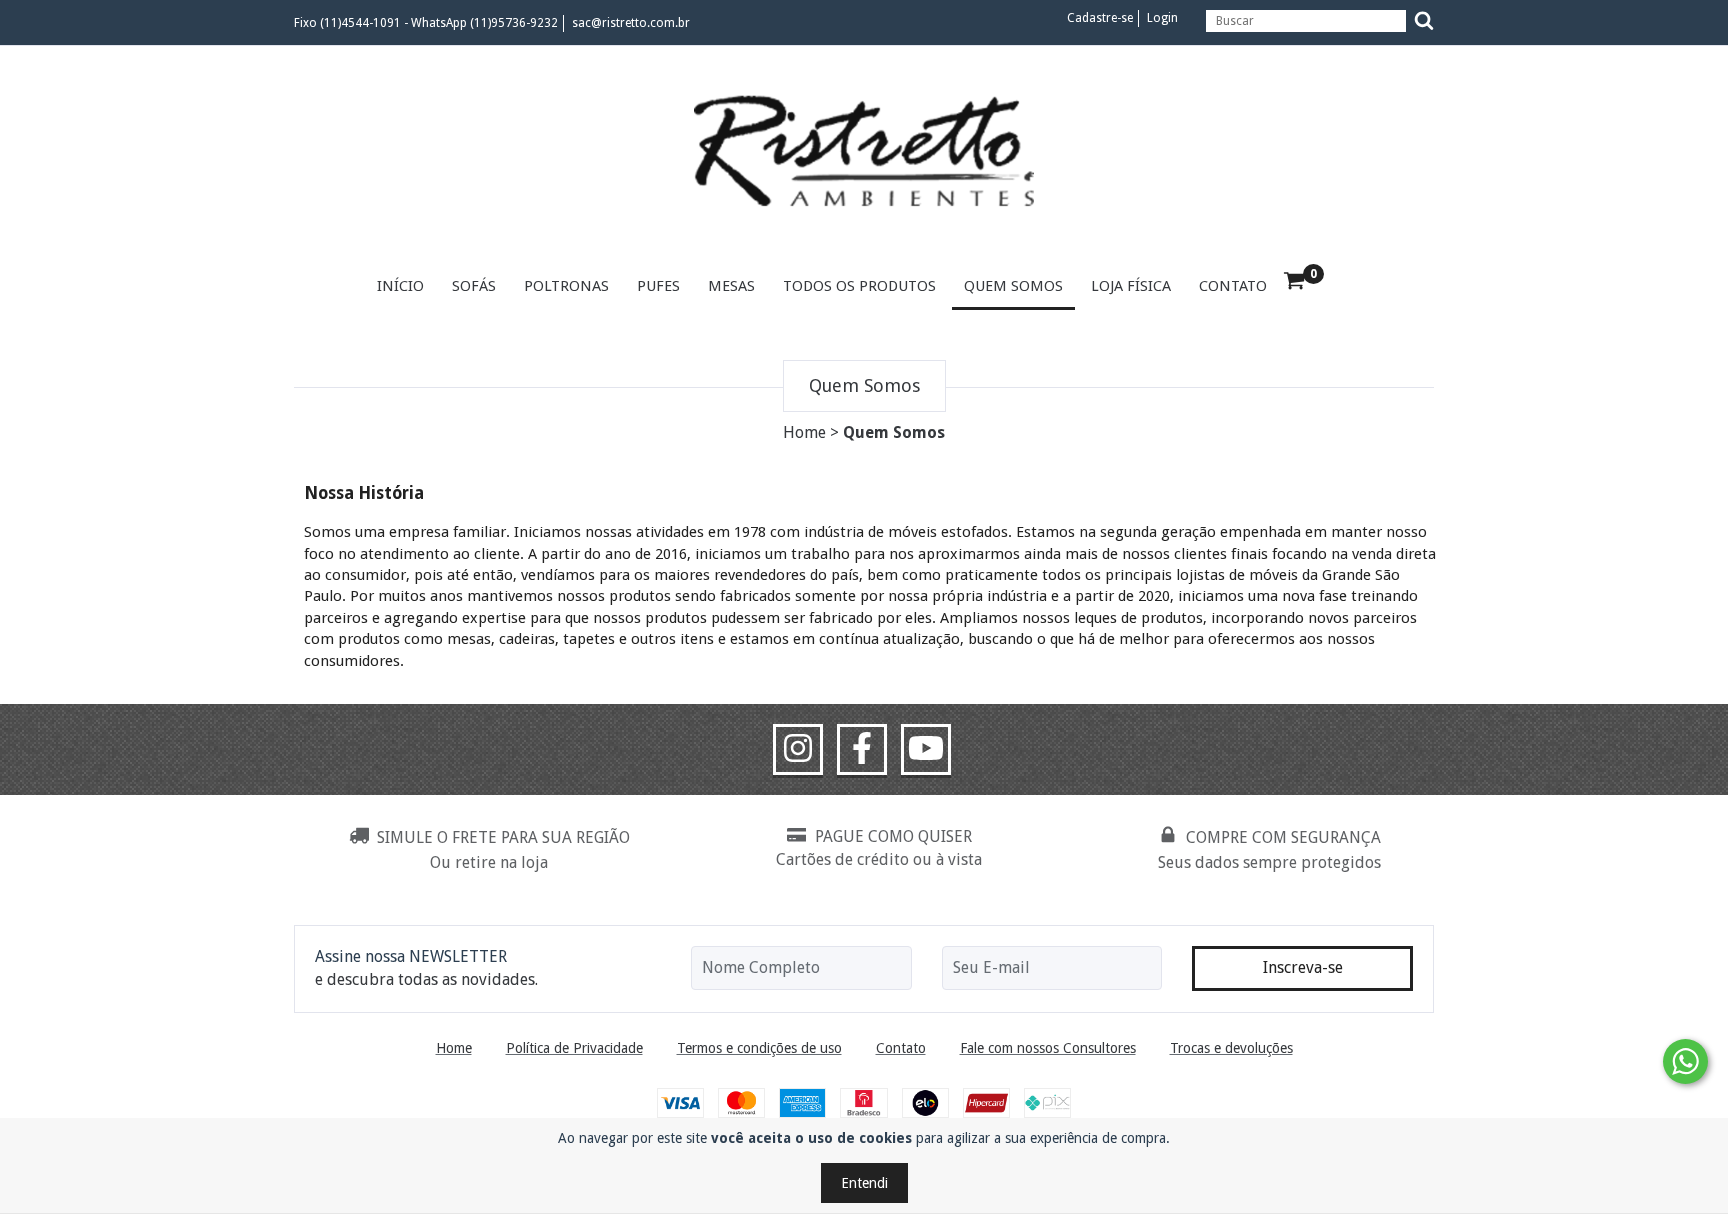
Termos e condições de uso (759, 1048)
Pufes (658, 286)
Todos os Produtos (859, 286)
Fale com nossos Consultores (1048, 1048)
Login (1162, 18)
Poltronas (566, 286)
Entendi (864, 1183)
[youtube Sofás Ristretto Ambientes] (926, 750)
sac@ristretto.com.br (631, 23)
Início (400, 286)
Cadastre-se (1100, 18)
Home (804, 432)
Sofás (474, 286)
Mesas (731, 286)
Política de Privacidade (574, 1048)
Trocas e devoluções (1231, 1048)
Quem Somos (1013, 286)
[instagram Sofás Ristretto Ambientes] (798, 750)
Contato (1233, 286)
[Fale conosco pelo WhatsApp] (1685, 1061)
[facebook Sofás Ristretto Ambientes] (862, 750)
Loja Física (1131, 286)
